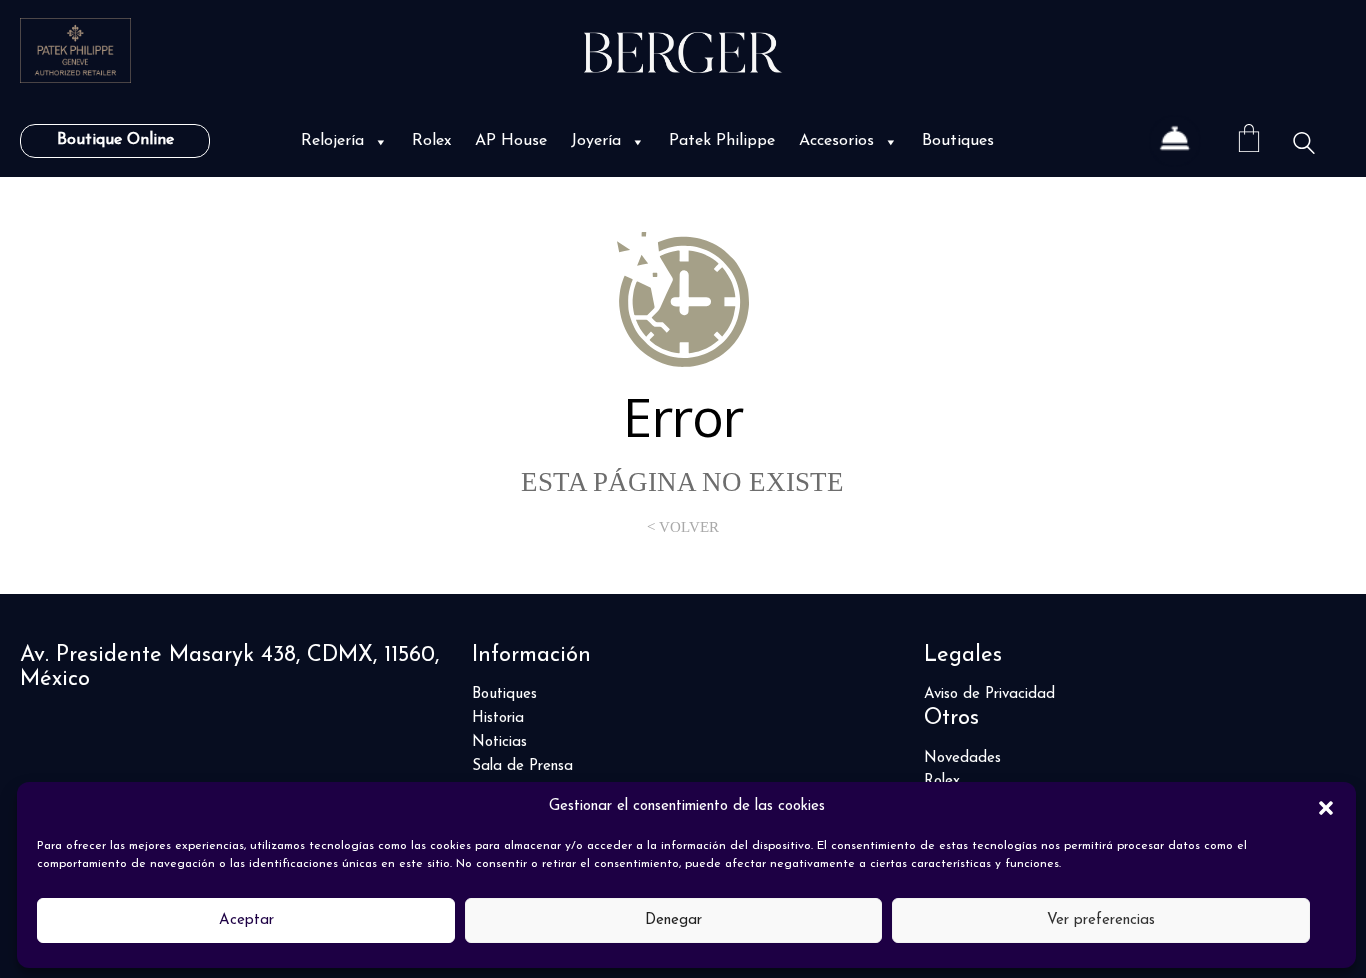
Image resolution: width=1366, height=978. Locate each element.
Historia (498, 718)
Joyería (596, 141)
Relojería (332, 141)
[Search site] (1304, 143)
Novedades (962, 758)
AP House (511, 141)
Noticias (499, 742)
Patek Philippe (722, 141)
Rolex (431, 141)
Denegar (673, 920)
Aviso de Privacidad (989, 694)
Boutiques (958, 141)
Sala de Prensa (522, 766)
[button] (1326, 807)
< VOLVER (683, 527)
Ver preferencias (1101, 920)
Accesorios (836, 141)
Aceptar (246, 920)
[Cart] (1249, 141)
